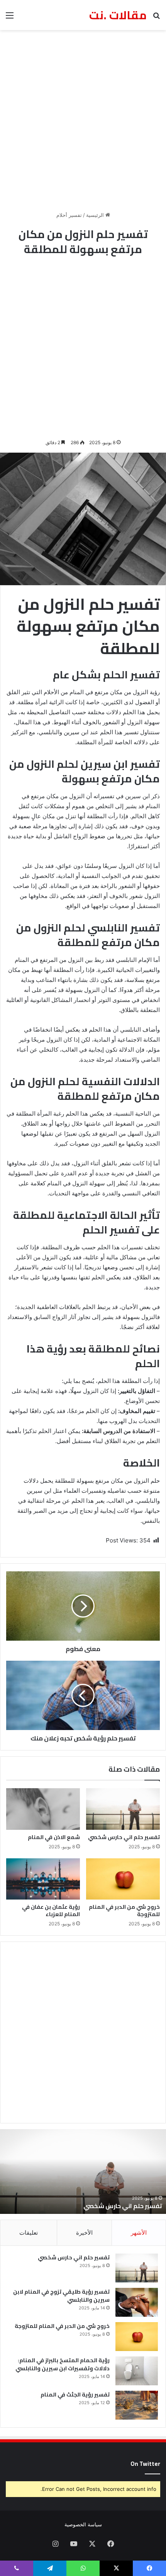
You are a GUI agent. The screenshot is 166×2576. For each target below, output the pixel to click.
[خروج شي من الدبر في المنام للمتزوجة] (123, 1879)
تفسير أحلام (69, 215)
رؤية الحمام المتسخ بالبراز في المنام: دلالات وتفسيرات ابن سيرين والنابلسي (63, 2364)
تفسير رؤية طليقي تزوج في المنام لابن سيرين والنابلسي (61, 2296)
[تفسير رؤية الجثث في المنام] (137, 2405)
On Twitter (145, 2464)
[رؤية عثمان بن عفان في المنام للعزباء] (43, 1879)
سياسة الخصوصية (83, 2524)
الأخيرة (84, 2233)
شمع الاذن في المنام (54, 1837)
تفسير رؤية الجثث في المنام (75, 2395)
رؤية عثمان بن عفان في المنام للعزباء (51, 1911)
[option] (83, 2172)
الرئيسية (96, 215)
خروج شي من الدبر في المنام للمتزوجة (124, 1911)
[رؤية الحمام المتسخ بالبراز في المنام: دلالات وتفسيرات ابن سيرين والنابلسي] (137, 2371)
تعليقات (29, 2233)
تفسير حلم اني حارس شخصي (124, 1837)
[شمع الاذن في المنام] (43, 1809)
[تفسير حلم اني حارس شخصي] (123, 1809)
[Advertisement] (83, 121)
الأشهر (139, 2233)
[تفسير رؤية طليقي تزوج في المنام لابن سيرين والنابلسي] (137, 2302)
